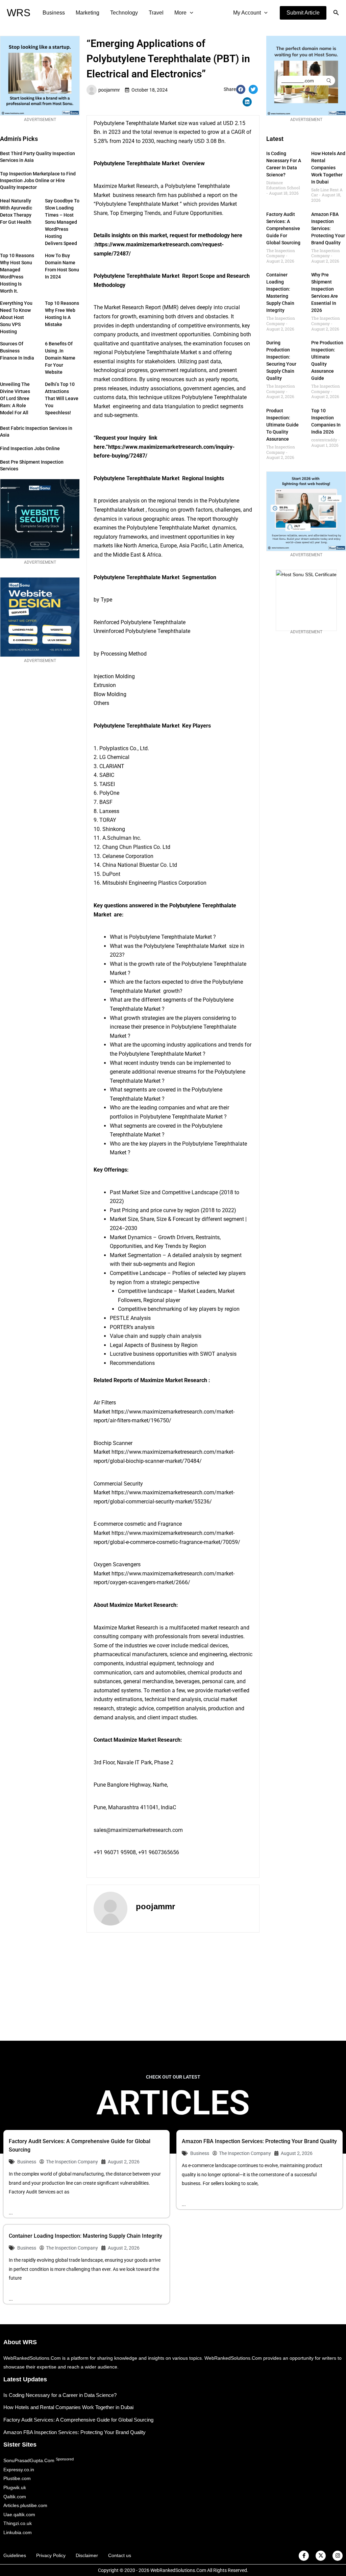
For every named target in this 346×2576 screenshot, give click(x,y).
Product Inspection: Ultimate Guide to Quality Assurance (282, 425)
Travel (156, 13)
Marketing (88, 13)
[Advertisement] (173, 1987)
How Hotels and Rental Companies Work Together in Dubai (328, 168)
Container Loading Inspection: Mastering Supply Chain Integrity (85, 2236)
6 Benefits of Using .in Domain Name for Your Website (60, 358)
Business (54, 13)
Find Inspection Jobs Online (30, 448)
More (180, 13)
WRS (19, 13)
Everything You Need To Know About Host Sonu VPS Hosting (16, 317)
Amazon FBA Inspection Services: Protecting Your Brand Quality (328, 228)
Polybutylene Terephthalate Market (135, 123)
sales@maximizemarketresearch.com (138, 1830)
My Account (247, 13)
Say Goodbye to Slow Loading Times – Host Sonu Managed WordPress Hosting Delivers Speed (62, 222)
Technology (124, 13)
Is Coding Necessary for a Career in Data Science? (60, 2395)
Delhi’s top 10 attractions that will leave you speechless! (62, 398)
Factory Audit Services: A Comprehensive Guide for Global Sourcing (283, 228)
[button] (303, 13)
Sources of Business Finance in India (17, 351)
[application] (190, 13)
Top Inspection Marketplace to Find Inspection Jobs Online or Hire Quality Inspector (38, 180)
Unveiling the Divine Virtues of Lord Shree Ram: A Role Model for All (15, 398)
